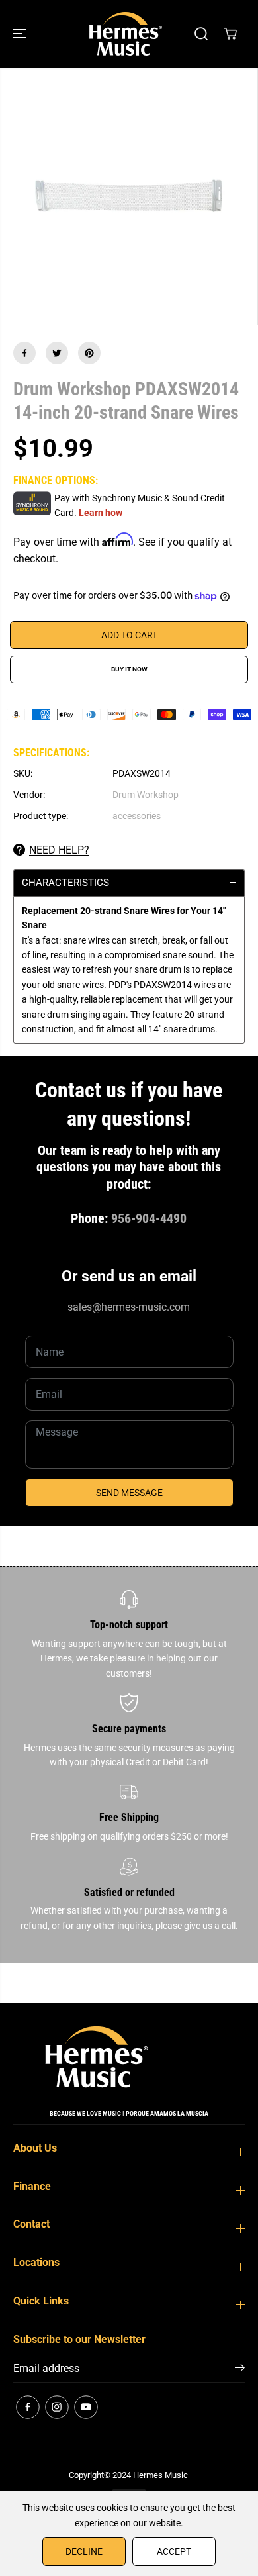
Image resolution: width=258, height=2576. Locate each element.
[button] (21, 34)
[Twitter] (57, 353)
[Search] (201, 34)
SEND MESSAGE (129, 1493)
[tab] (129, 883)
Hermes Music (160, 2475)
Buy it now (129, 669)
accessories (137, 816)
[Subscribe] (240, 2370)
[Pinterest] (89, 353)
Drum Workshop (146, 795)
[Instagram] (57, 2407)
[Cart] (230, 34)
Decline (84, 2551)
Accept (174, 2551)
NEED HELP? (59, 850)
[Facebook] (24, 353)
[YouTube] (86, 2407)
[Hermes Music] (126, 34)
